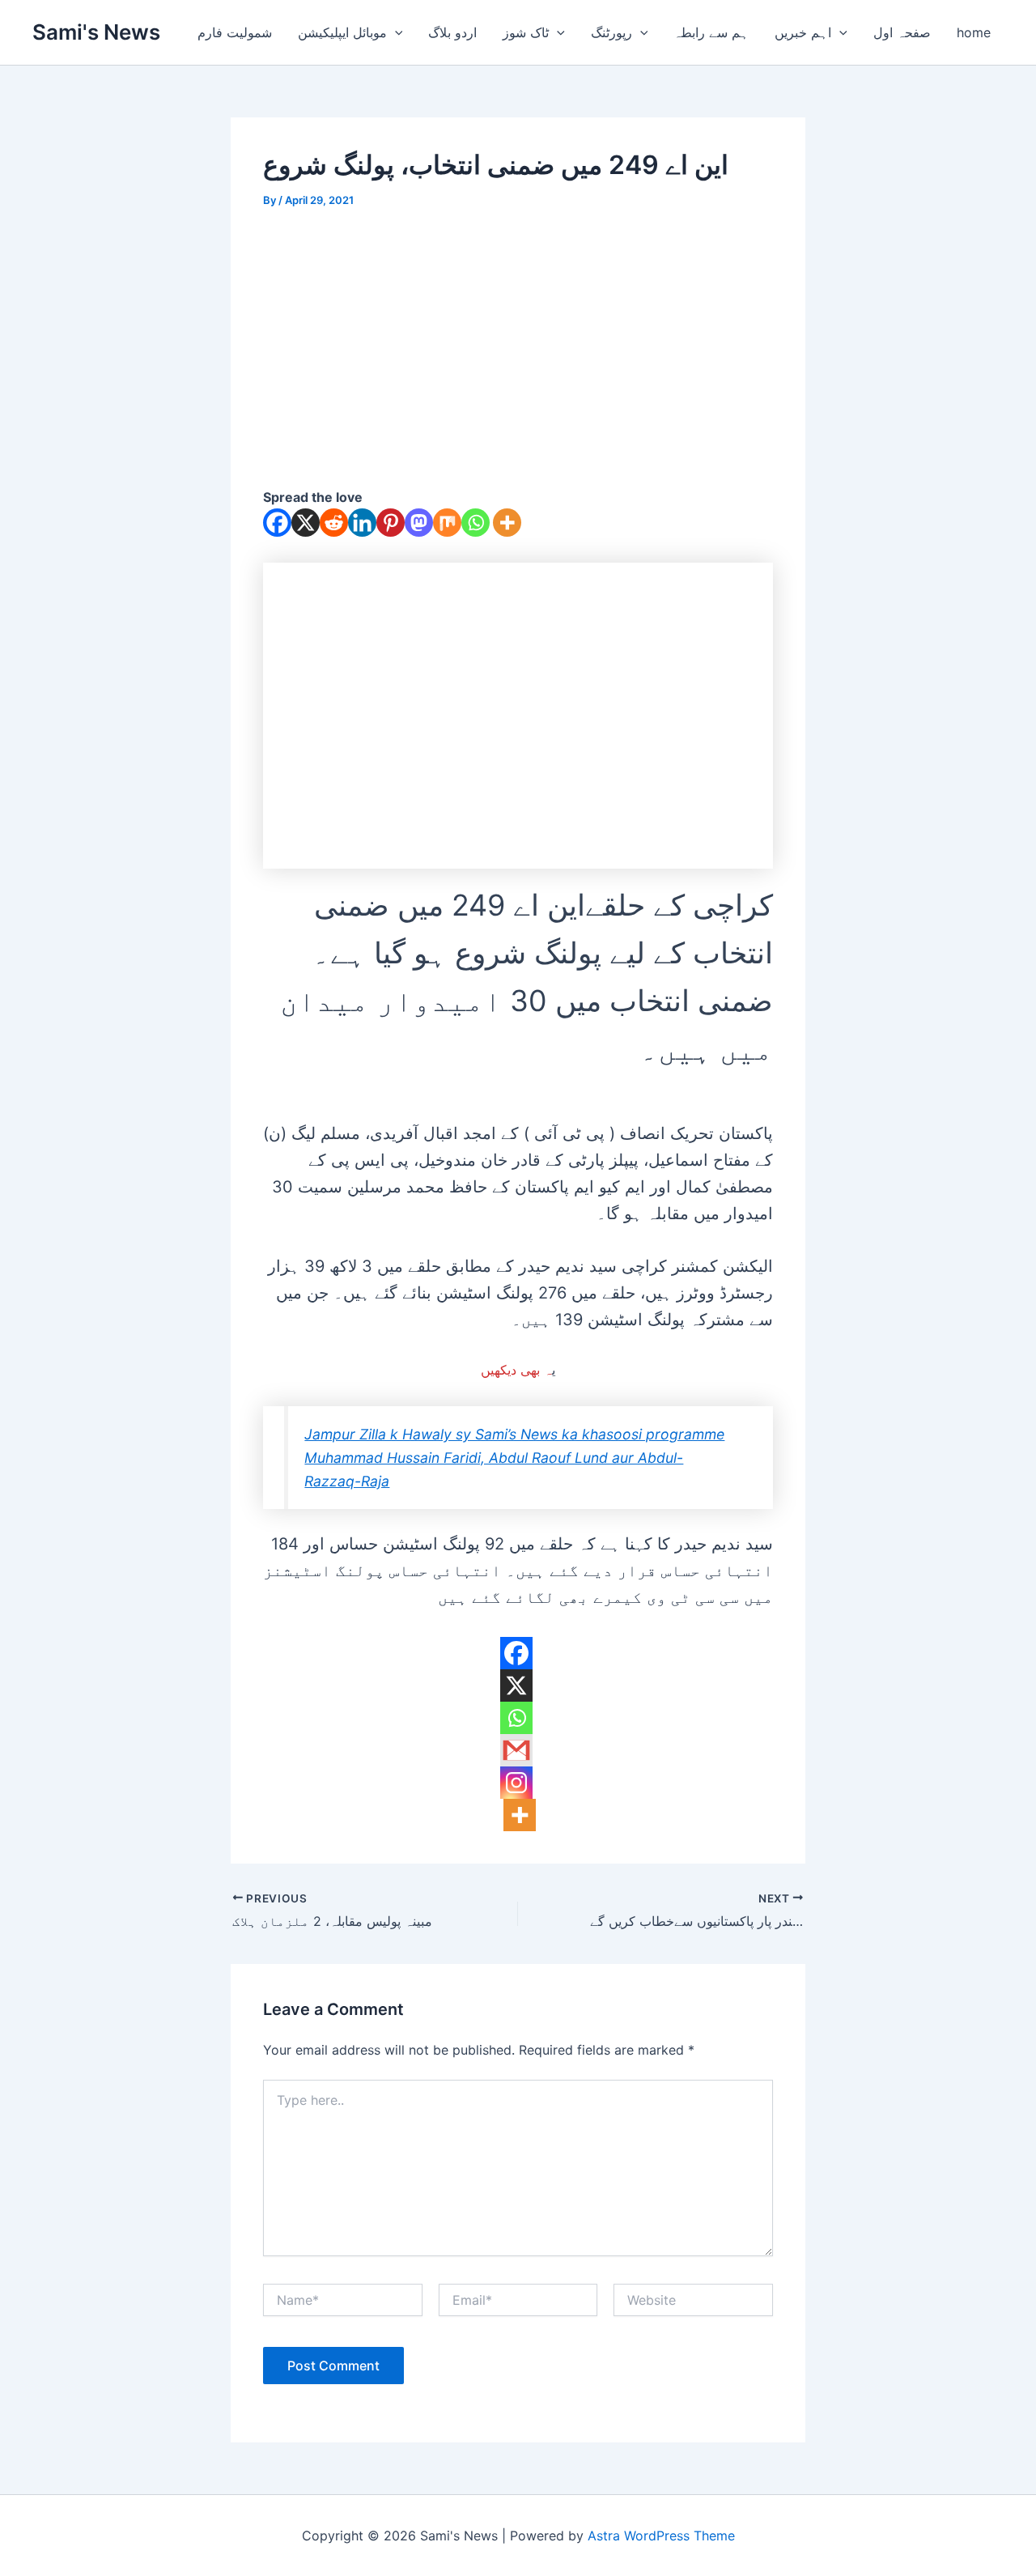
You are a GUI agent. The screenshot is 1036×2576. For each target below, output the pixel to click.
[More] (507, 523)
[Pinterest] (391, 523)
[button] (395, 32)
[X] (306, 523)
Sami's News (96, 32)
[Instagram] (516, 1783)
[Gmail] (516, 1750)
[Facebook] (277, 523)
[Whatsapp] (476, 523)
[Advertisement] (518, 347)
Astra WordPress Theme (661, 2536)
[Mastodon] (419, 523)
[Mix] (447, 523)
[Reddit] (334, 523)
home (974, 32)
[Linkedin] (362, 523)
